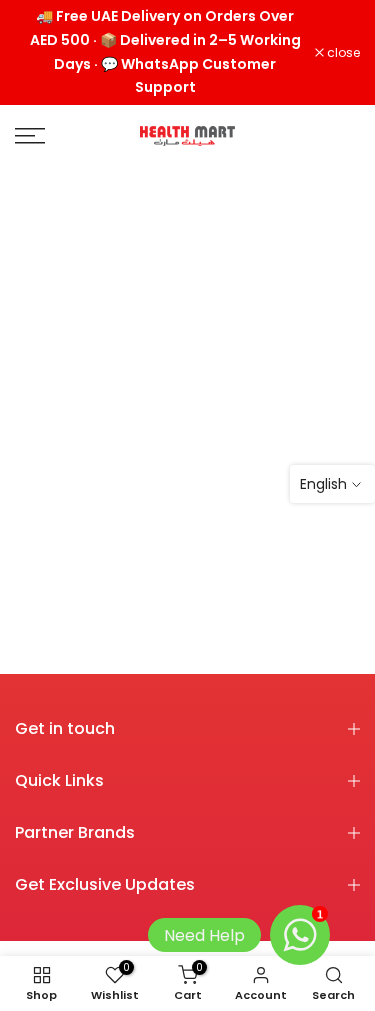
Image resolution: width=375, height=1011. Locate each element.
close (342, 53)
